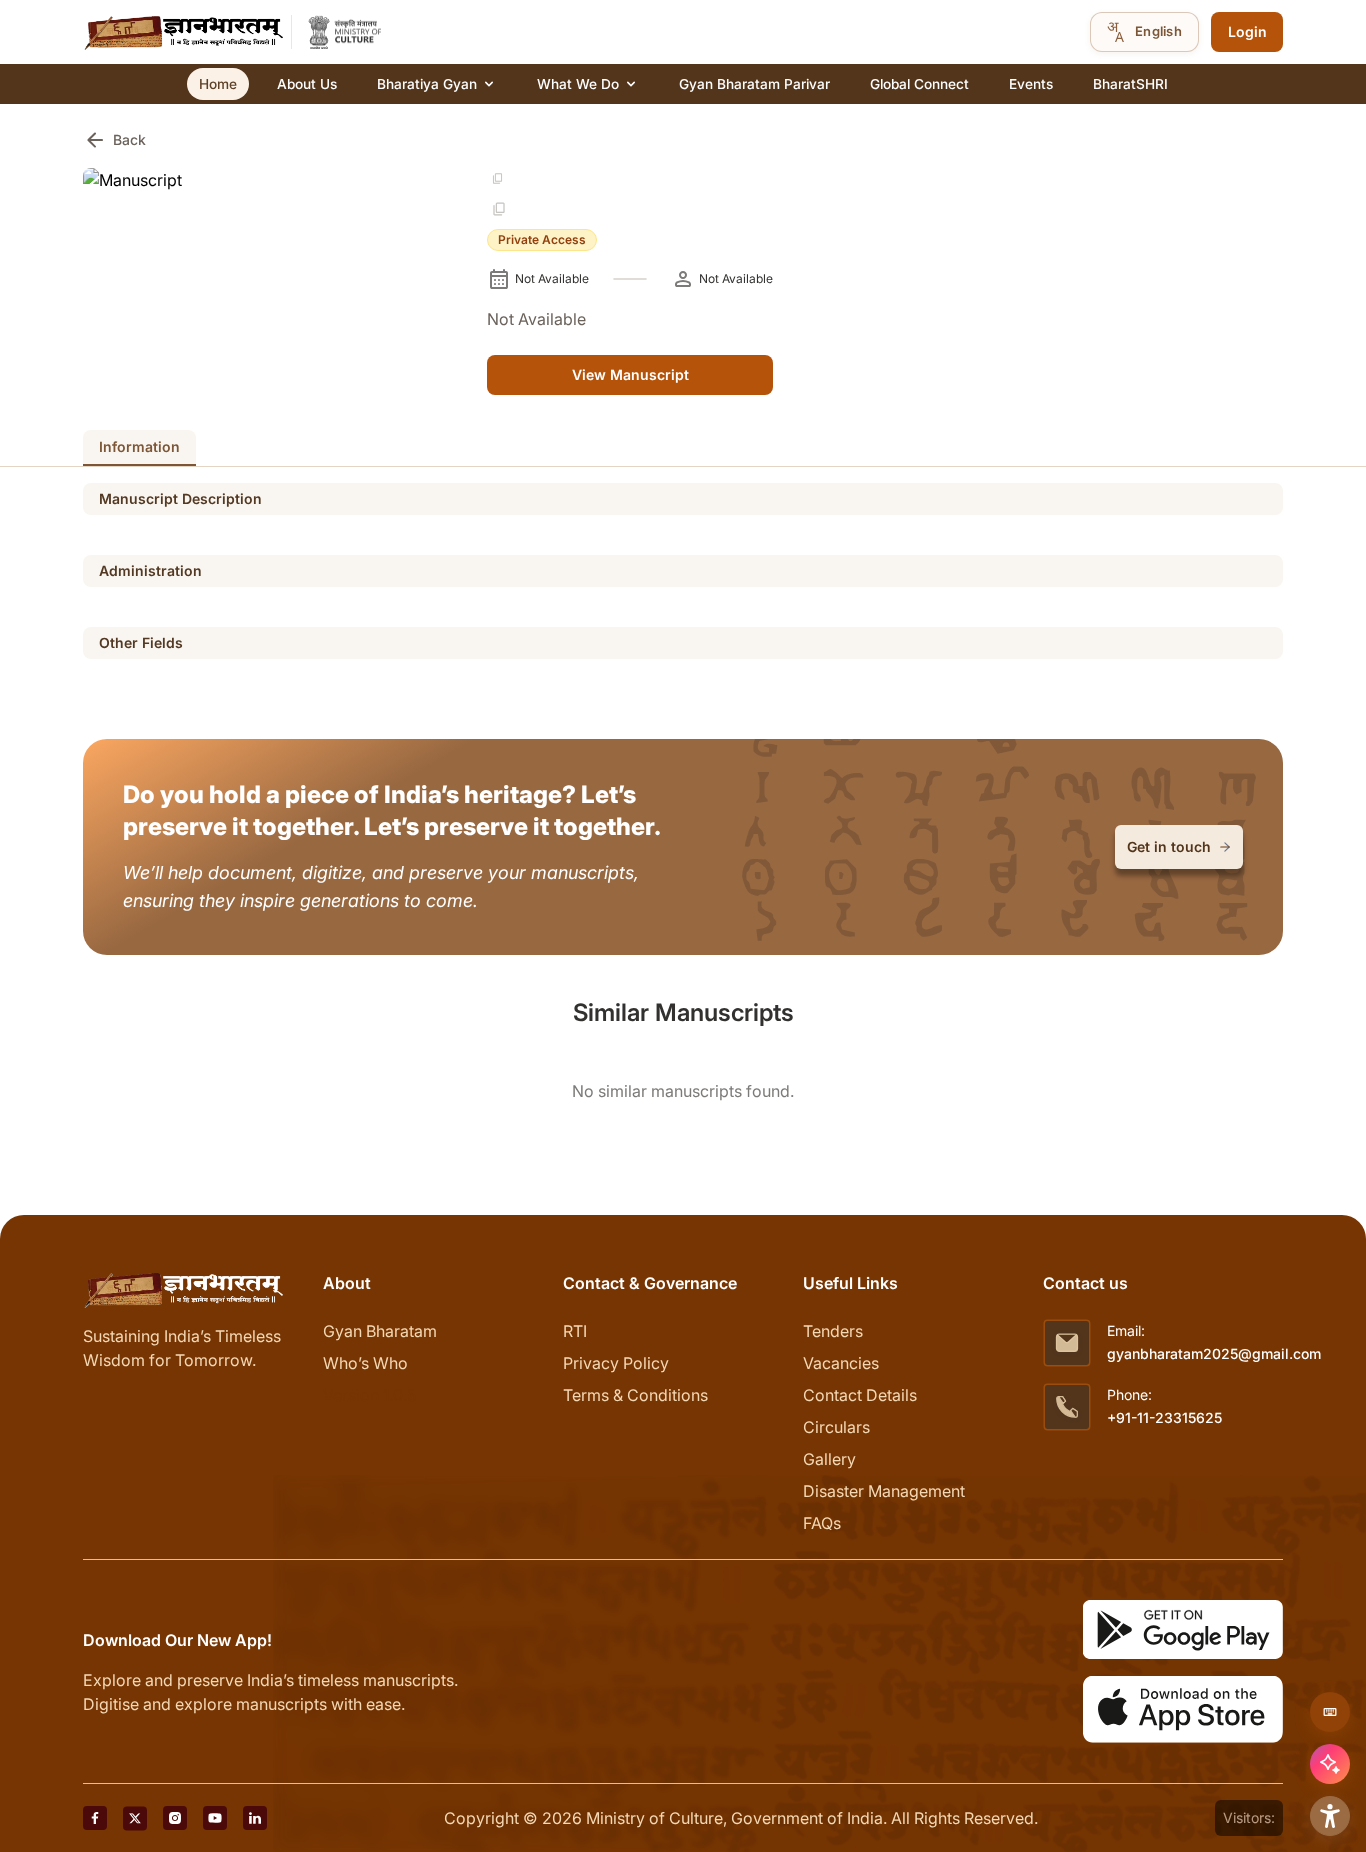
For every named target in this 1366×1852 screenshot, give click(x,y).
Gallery (829, 1459)
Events (1031, 84)
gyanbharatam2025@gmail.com (1214, 1353)
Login (1247, 31)
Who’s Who (365, 1363)
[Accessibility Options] (1330, 1816)
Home (218, 84)
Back (114, 140)
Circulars (836, 1427)
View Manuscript (630, 374)
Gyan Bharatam (380, 1331)
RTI (575, 1331)
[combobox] (1144, 32)
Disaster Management (884, 1491)
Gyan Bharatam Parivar (754, 84)
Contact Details (860, 1395)
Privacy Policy (616, 1363)
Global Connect (919, 84)
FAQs (822, 1523)
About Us (307, 84)
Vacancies (841, 1363)
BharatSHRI (1130, 84)
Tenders (833, 1331)
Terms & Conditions (635, 1395)
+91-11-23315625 (1164, 1417)
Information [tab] (139, 446)
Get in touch (1169, 846)
